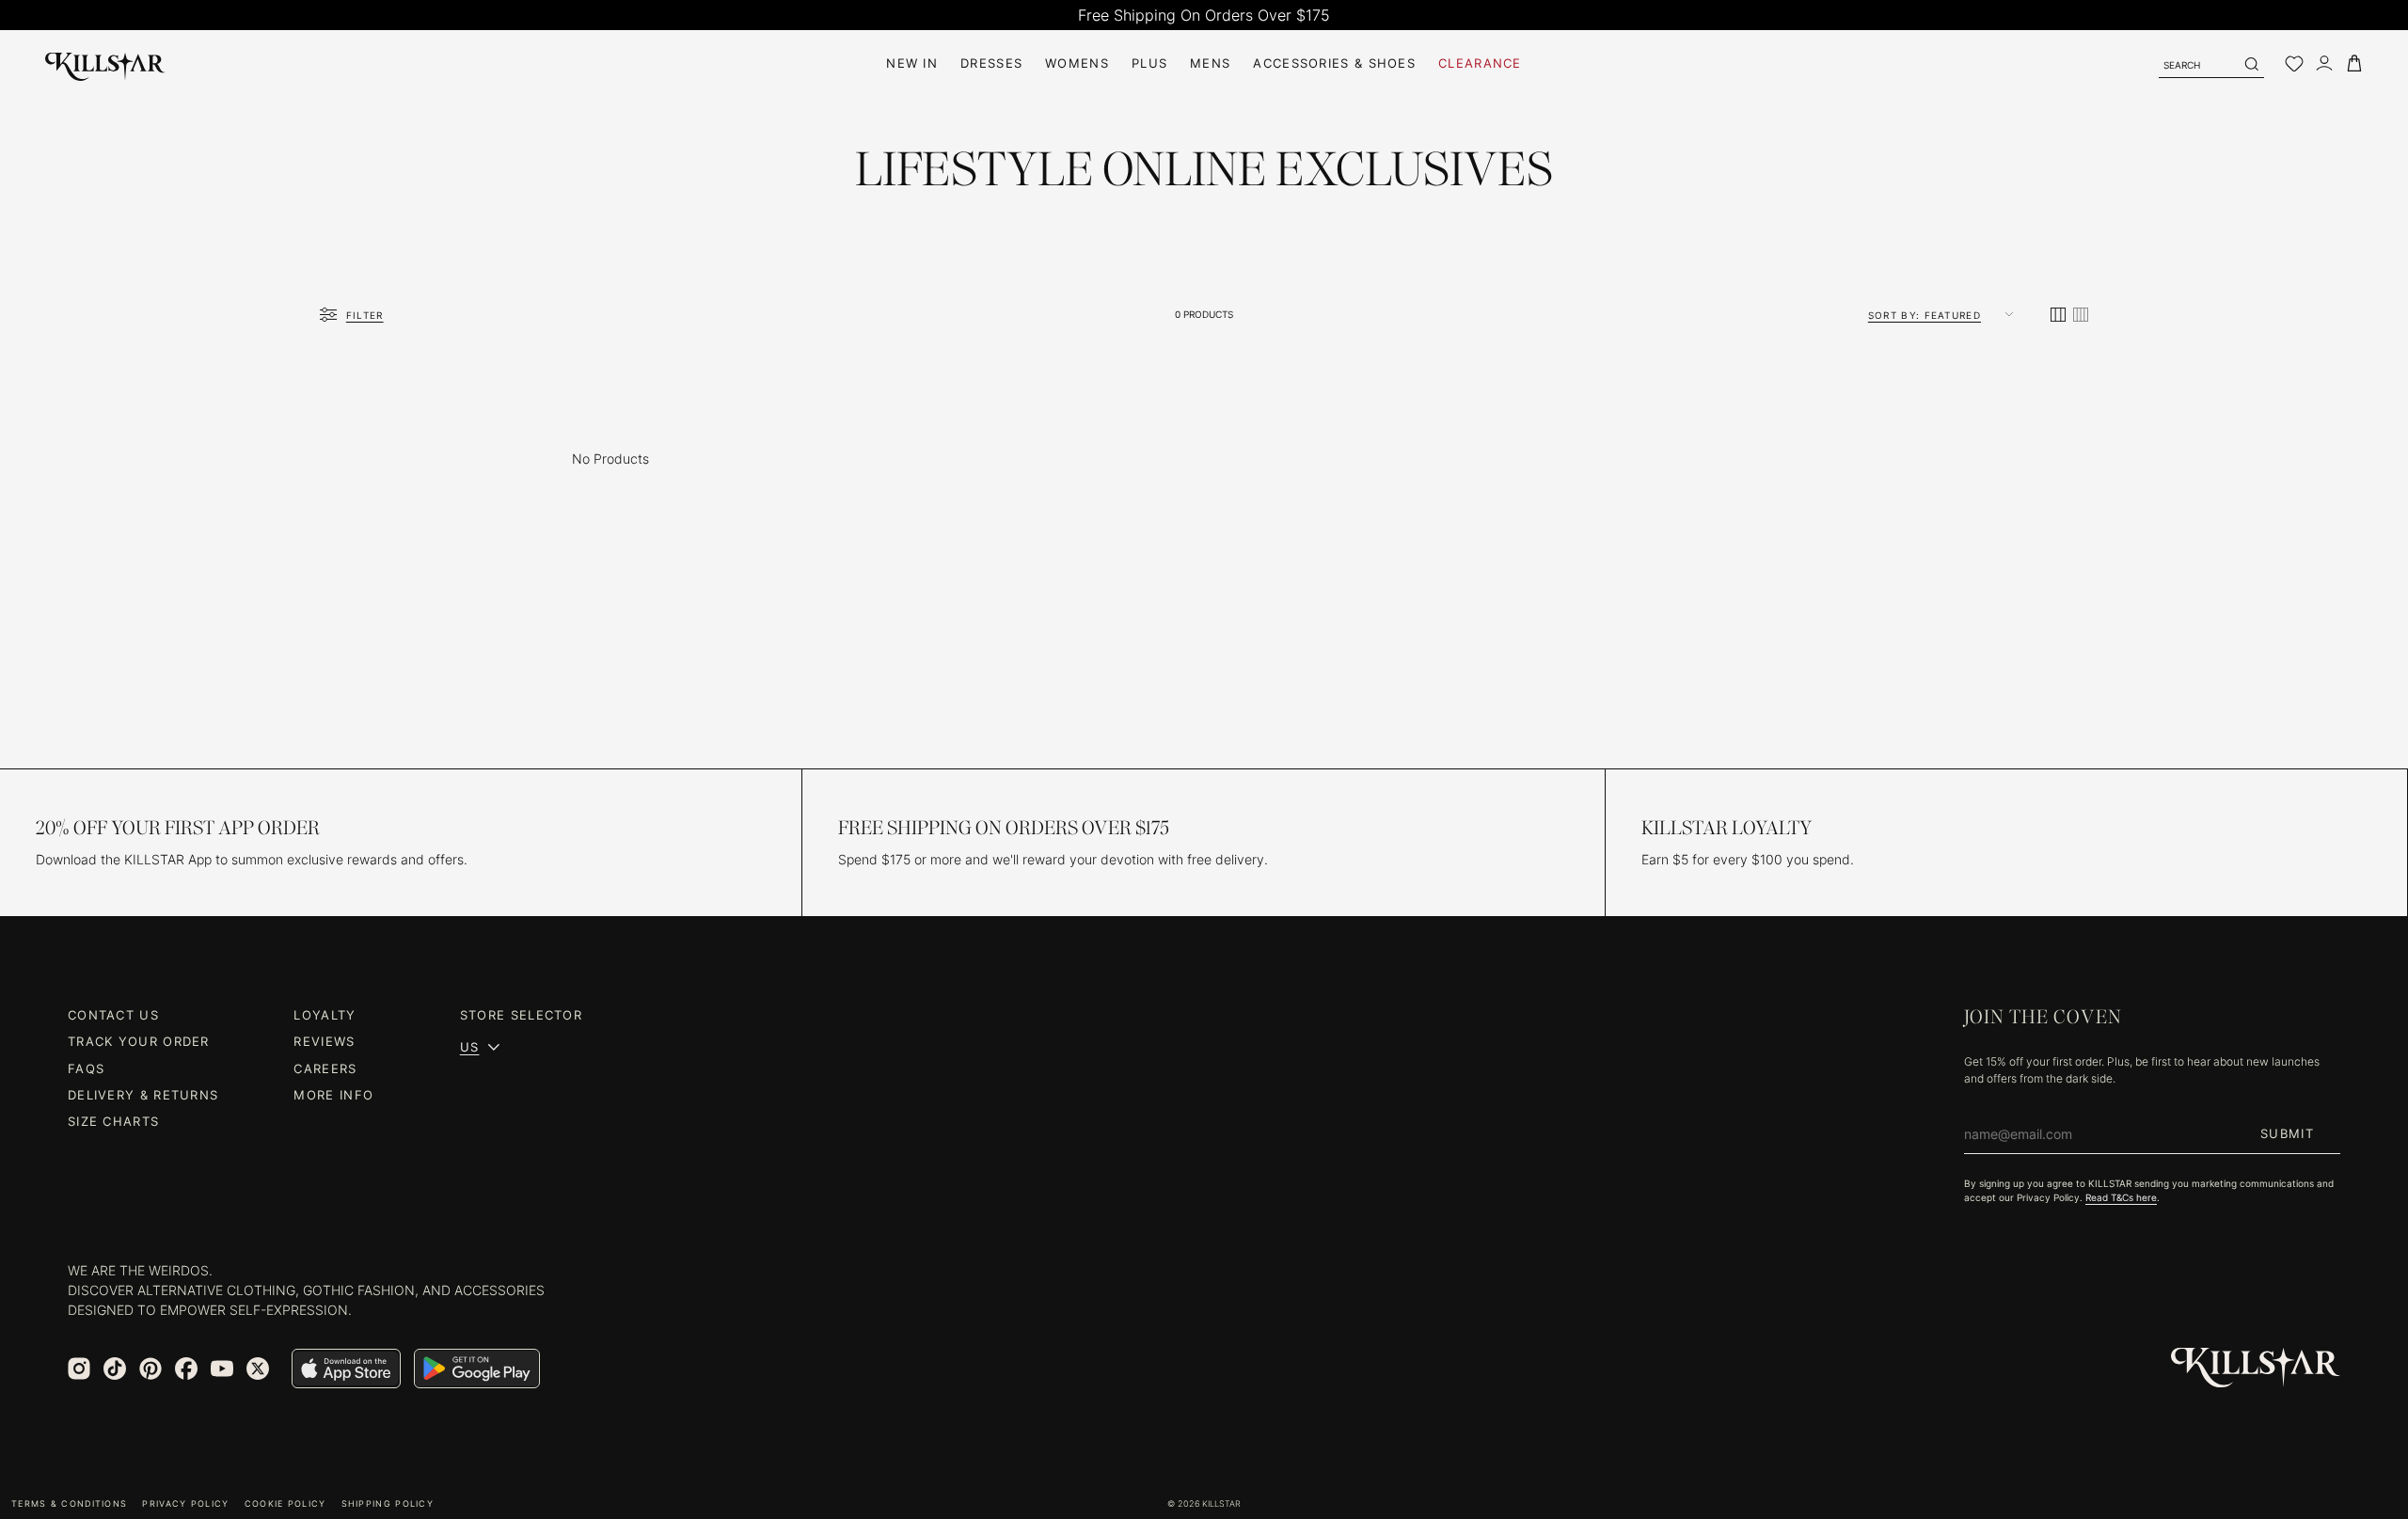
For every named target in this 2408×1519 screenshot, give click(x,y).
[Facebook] (186, 1369)
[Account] (2324, 63)
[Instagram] (79, 1369)
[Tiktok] (115, 1369)
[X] (258, 1369)
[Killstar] (2256, 1368)
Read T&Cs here (2121, 1197)
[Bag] (2354, 63)
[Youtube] (222, 1369)
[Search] (2251, 64)
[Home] (105, 63)
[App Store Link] (346, 1369)
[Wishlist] (2294, 64)
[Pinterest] (150, 1369)
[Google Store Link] (477, 1369)
